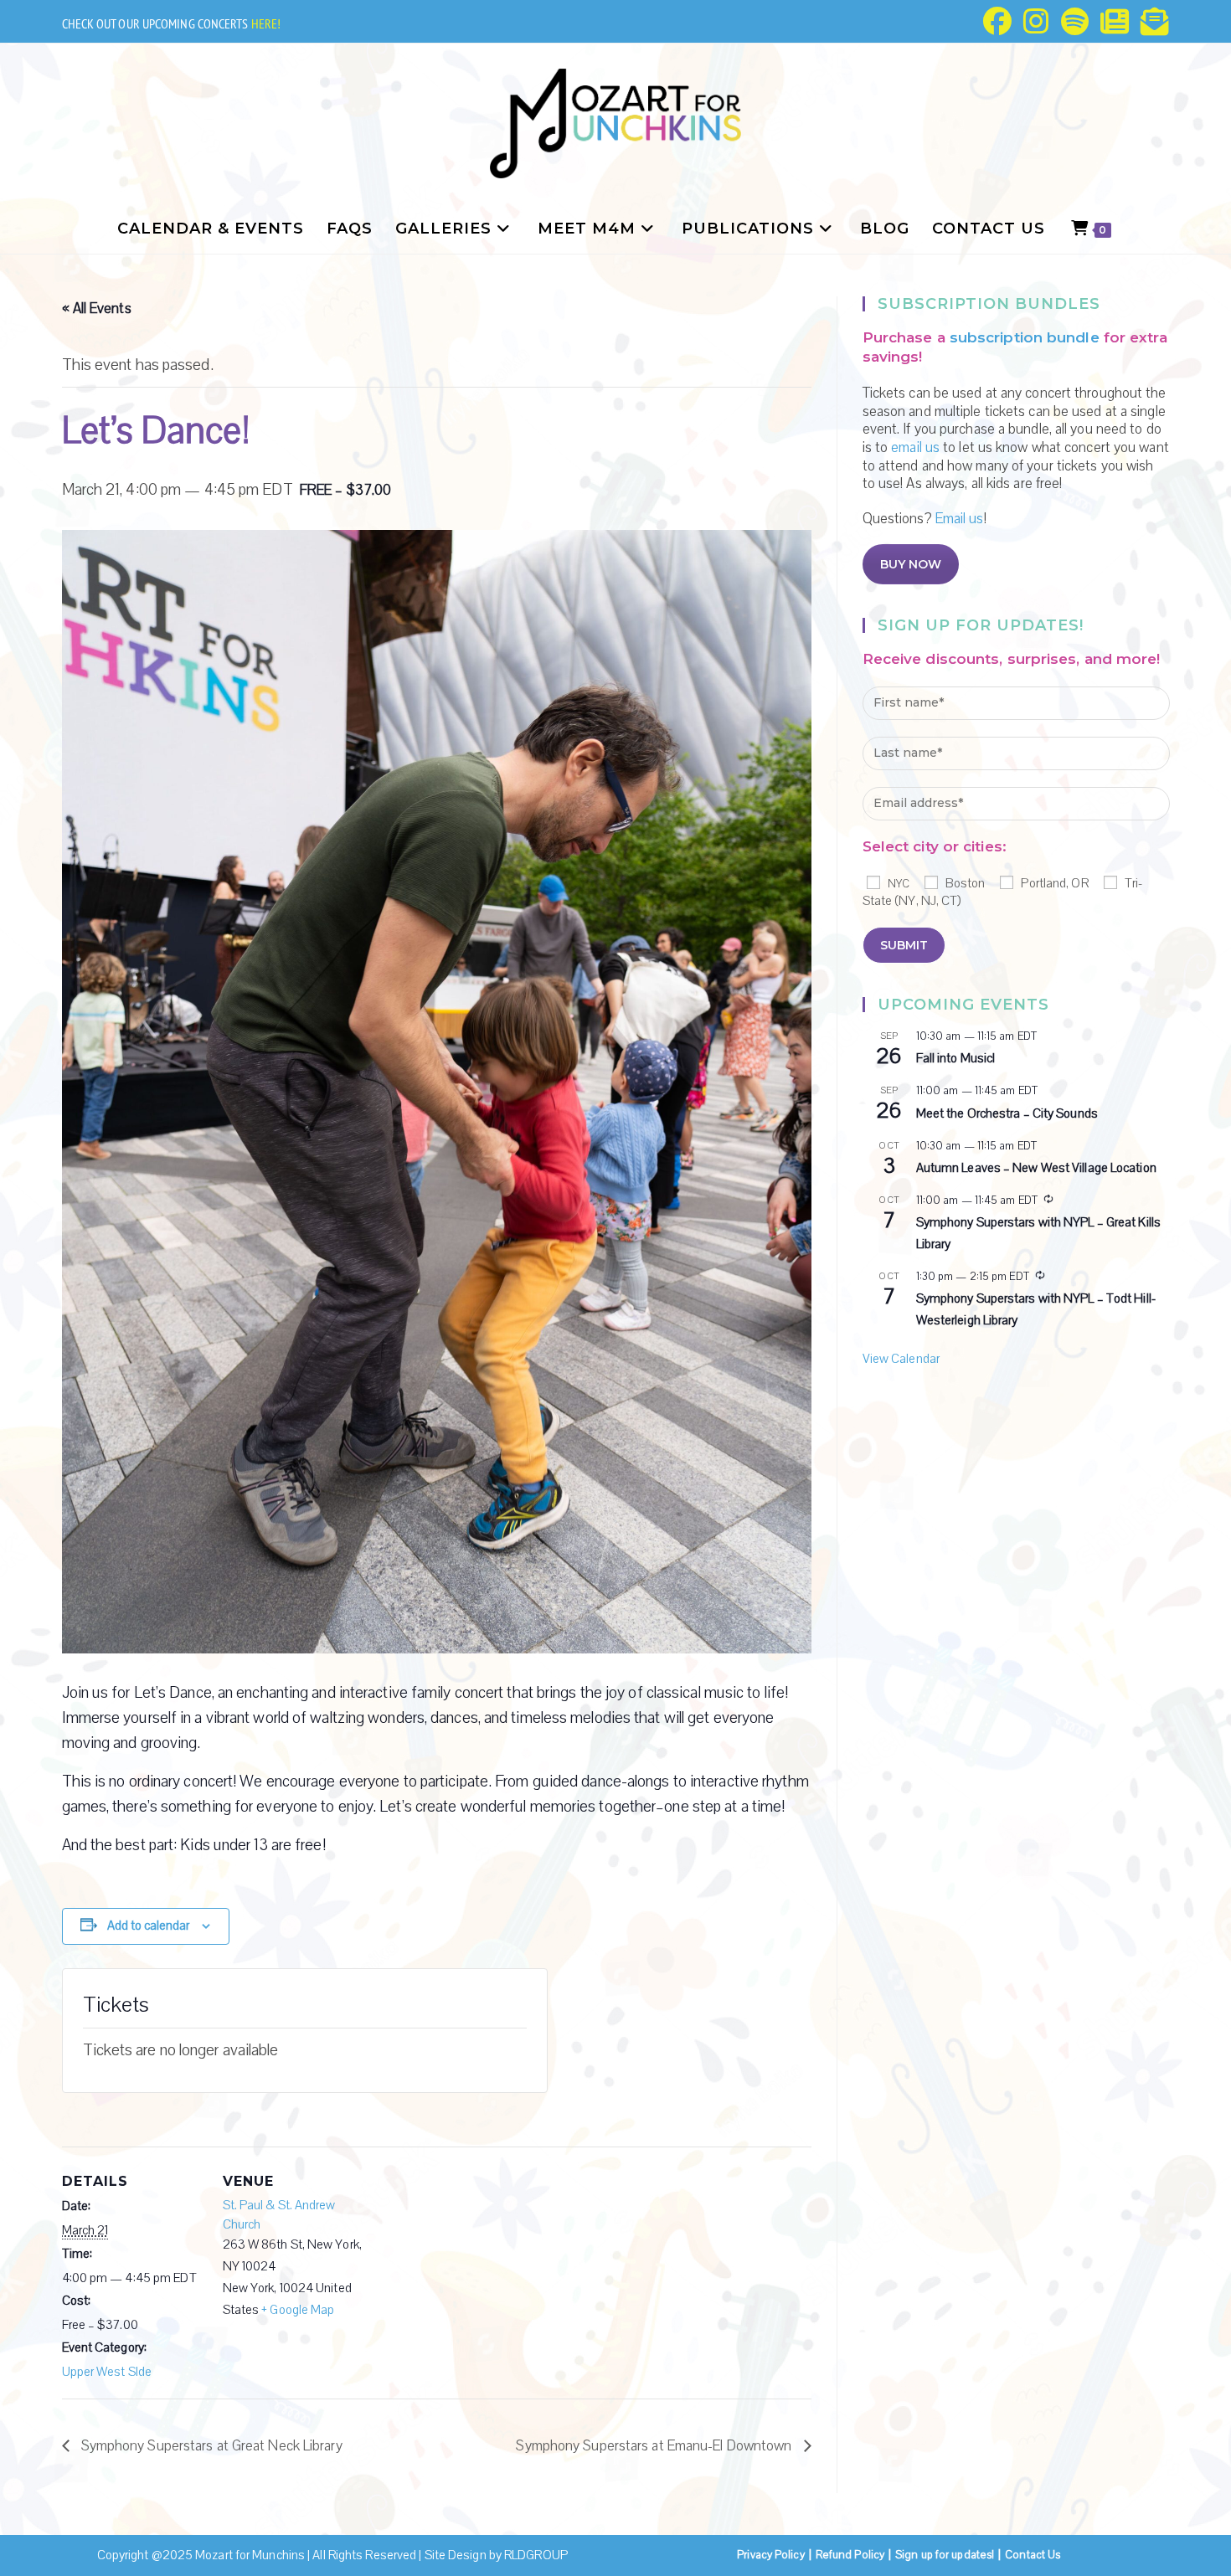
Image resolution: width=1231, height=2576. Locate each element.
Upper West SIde (107, 2372)
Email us (960, 519)
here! (266, 23)
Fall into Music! (956, 1058)
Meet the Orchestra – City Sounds (1007, 1113)
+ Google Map (298, 2310)
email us (915, 447)
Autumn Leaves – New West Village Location (1036, 1168)
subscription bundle (1025, 337)
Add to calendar (148, 1926)
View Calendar (901, 1359)
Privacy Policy (770, 2555)
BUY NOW (911, 564)
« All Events (97, 309)
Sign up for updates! (945, 2555)
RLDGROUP (536, 2555)
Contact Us (1033, 2555)
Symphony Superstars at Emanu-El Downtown (655, 2446)
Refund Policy (850, 2555)
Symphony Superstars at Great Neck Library (210, 2446)
